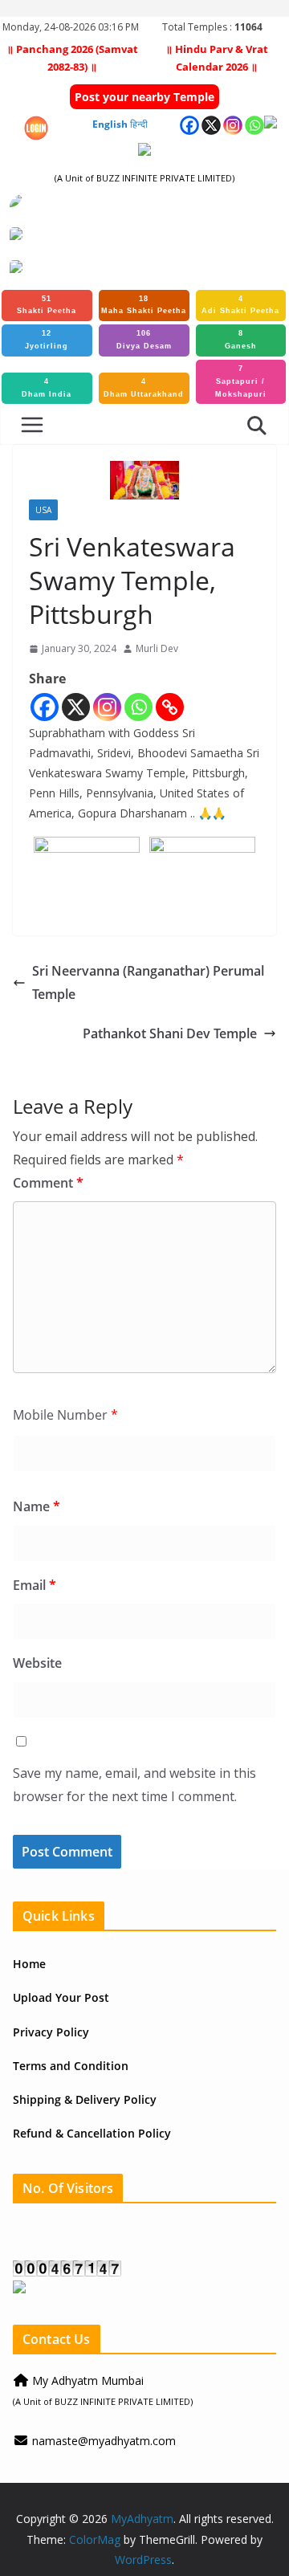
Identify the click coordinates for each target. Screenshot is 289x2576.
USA (43, 510)
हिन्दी (139, 124)
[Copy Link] (170, 707)
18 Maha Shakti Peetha (144, 305)
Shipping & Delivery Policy (85, 2099)
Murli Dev (157, 648)
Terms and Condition (71, 2066)
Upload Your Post (61, 1997)
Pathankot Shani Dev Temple (170, 1033)
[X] (76, 707)
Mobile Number (65, 1415)
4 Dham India (47, 388)
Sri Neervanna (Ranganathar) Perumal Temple (148, 982)
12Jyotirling (47, 340)
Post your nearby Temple (144, 97)
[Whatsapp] (138, 707)
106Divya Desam (144, 340)
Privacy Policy (51, 2032)
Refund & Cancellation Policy (92, 2133)
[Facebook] (45, 707)
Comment (48, 1183)
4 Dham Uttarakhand (144, 388)
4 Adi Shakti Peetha (240, 305)
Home (29, 1964)
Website (37, 1663)
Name (37, 1506)
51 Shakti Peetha (47, 305)
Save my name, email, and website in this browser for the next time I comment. (134, 1785)
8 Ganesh (241, 340)
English (110, 124)
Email (35, 1585)
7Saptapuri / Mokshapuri (241, 381)
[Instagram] (107, 707)
